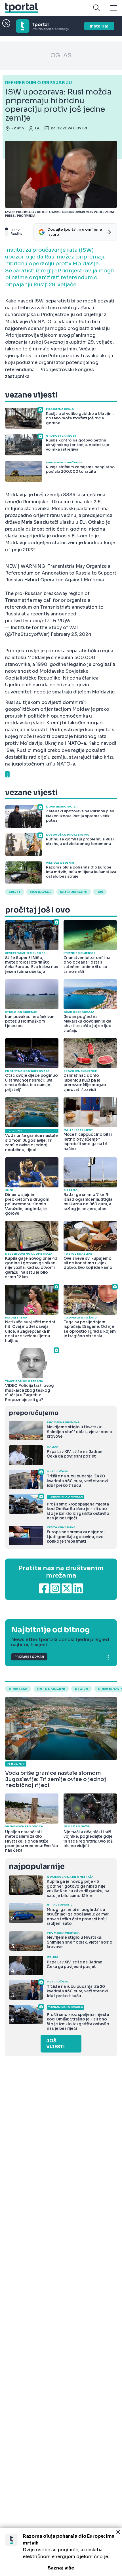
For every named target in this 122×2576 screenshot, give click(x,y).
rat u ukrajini (51, 1689)
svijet (15, 892)
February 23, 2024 (71, 634)
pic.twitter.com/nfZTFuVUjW (38, 621)
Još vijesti (55, 2044)
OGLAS (61, 55)
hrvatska (18, 1689)
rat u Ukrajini (74, 892)
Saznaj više (61, 2568)
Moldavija (40, 892)
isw (100, 892)
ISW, (39, 301)
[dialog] (61, 2552)
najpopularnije (37, 1867)
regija (82, 1689)
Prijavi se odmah (29, 1657)
